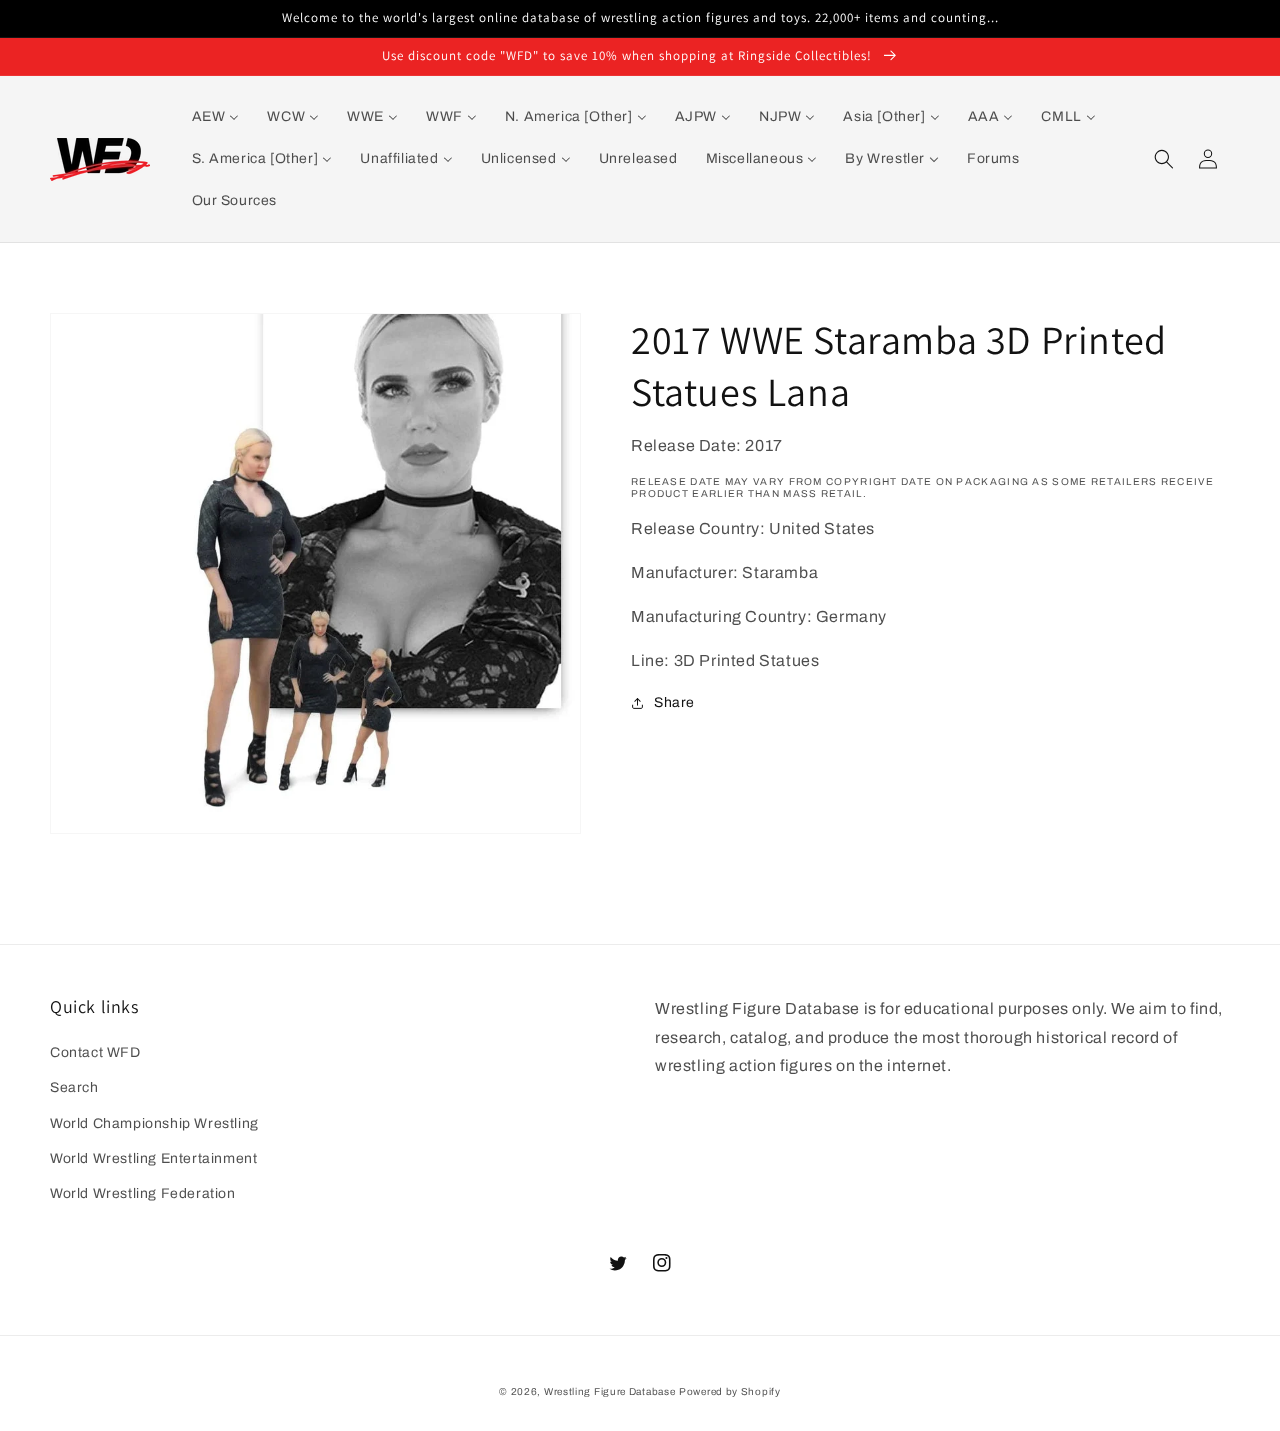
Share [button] (674, 702)
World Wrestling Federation (143, 1193)
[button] (1164, 159)
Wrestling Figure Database (610, 1391)
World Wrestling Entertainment (153, 1158)
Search (74, 1087)
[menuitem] (216, 117)
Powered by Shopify (730, 1391)
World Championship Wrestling (154, 1123)
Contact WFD (95, 1052)
